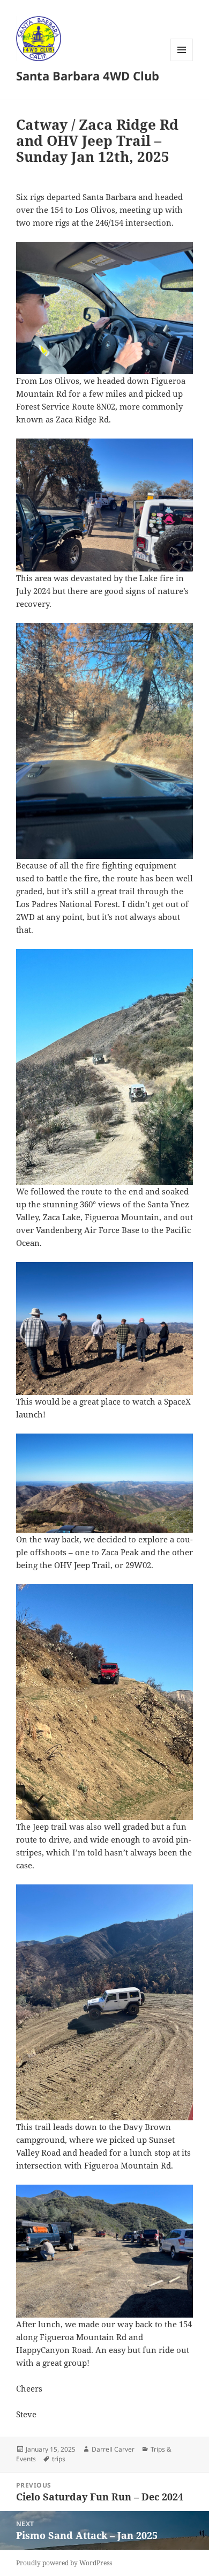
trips (59, 2459)
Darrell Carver (113, 2449)
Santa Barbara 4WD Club (88, 76)
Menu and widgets (182, 61)
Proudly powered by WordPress (64, 2563)
